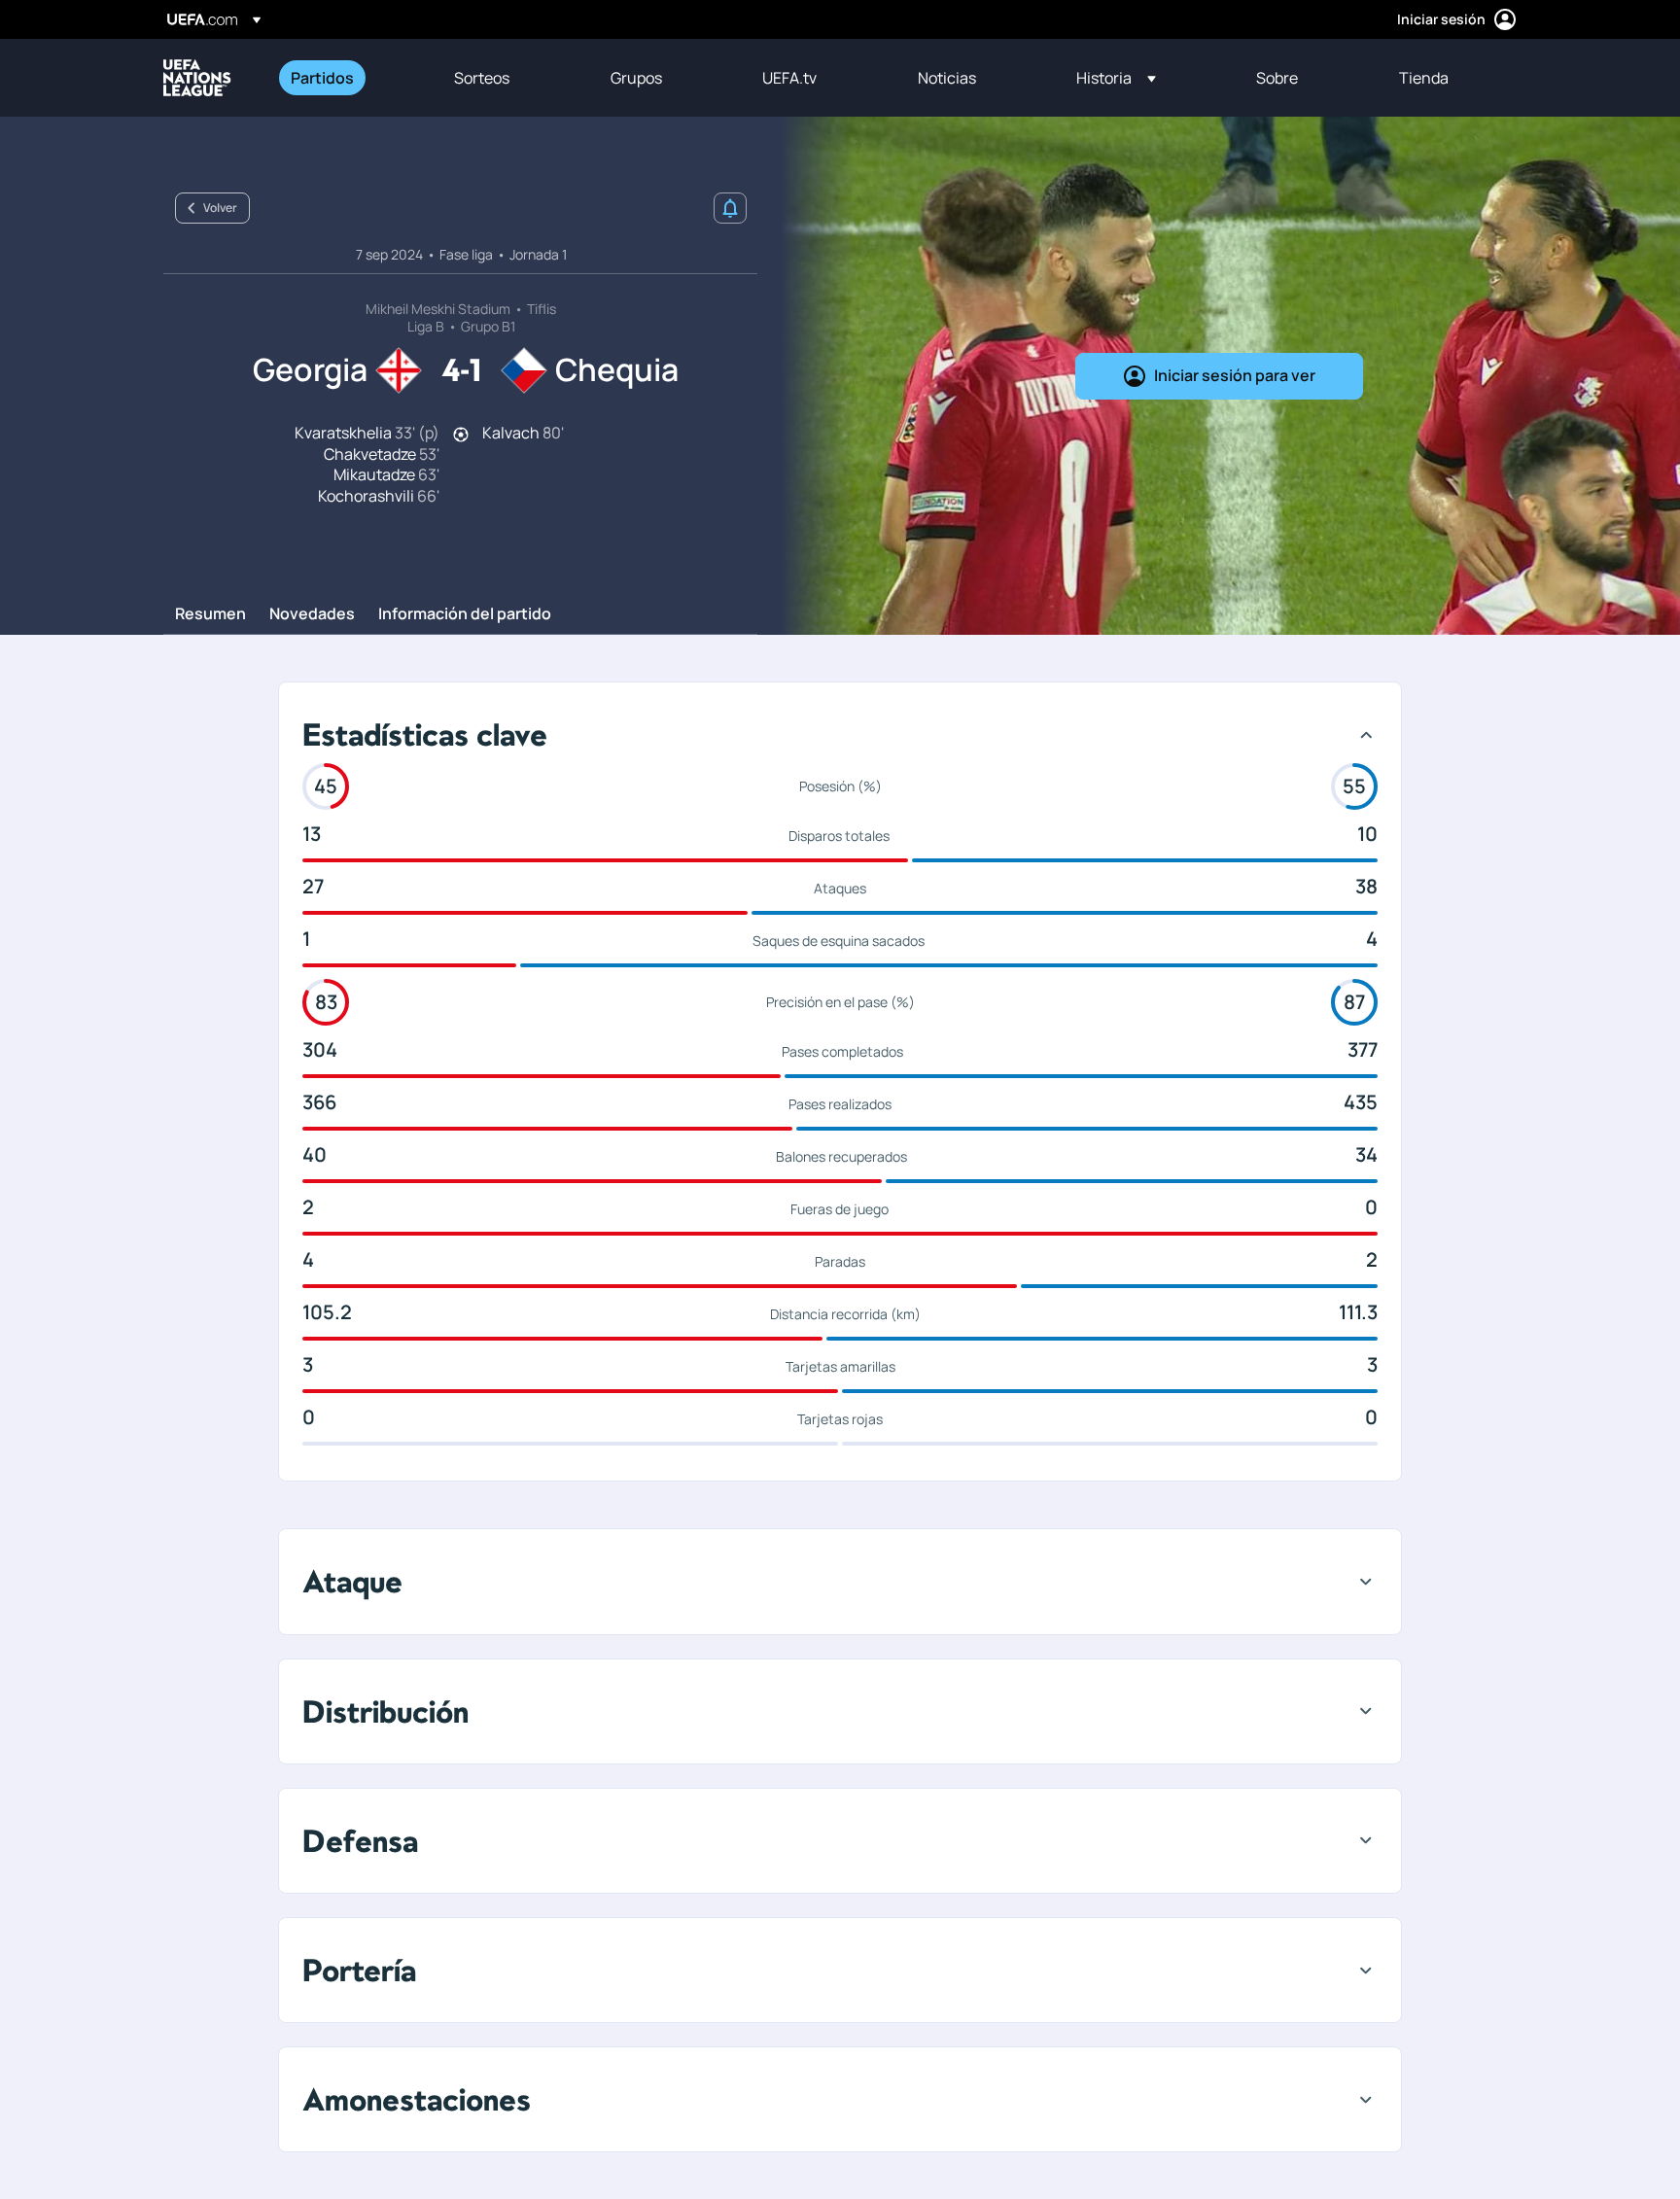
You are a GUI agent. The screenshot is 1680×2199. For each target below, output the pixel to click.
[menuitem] (348, 78)
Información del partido (465, 614)
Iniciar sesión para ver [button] (1235, 375)
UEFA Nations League (197, 78)
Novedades (312, 614)
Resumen (210, 614)
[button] (1116, 78)
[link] (322, 78)
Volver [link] (220, 208)
